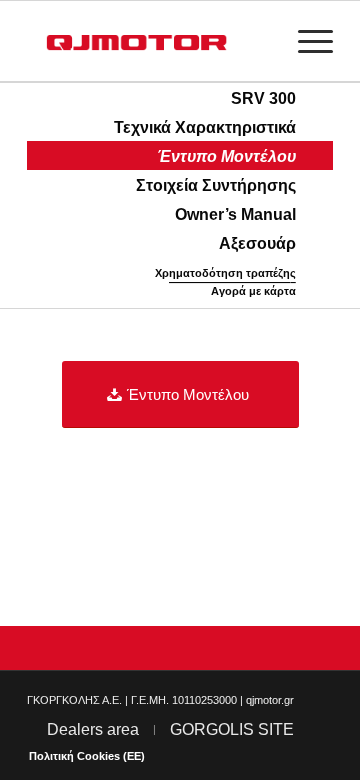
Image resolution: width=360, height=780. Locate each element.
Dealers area (93, 729)
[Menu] (305, 41)
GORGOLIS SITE (232, 729)
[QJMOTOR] (149, 41)
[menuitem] (305, 41)
